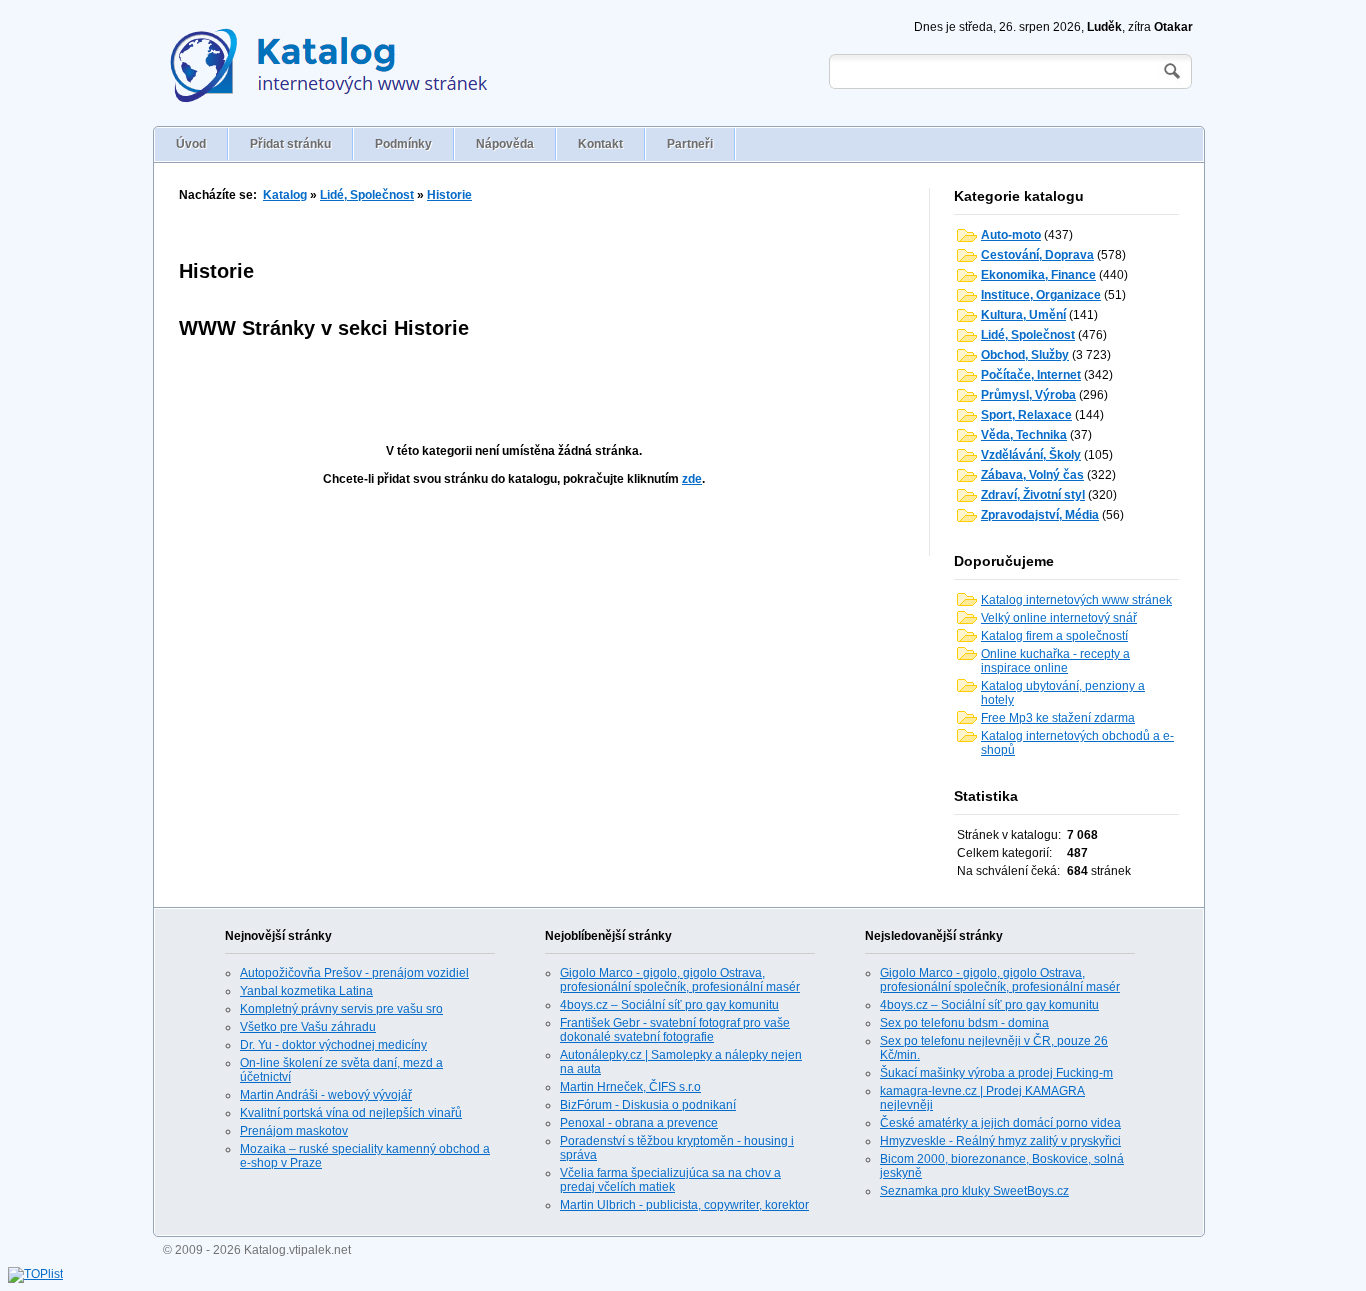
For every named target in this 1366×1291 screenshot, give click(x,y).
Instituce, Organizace (1041, 295)
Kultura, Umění (1023, 315)
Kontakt (600, 144)
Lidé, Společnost (367, 195)
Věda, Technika (1024, 435)
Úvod (191, 144)
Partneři (690, 144)
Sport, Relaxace (1026, 415)
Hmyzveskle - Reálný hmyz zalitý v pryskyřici (1000, 1141)
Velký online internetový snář (1059, 618)
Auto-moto (1011, 235)
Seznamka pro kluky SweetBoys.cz (974, 1191)
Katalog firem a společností (1054, 636)
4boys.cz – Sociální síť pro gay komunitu (669, 1005)
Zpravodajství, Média (1040, 515)
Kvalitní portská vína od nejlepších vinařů (351, 1113)
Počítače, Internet (1031, 375)
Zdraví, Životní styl (1033, 495)
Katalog (285, 195)
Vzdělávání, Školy (1031, 455)
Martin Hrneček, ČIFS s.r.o (630, 1087)
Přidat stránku (290, 144)
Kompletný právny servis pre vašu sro (341, 1009)
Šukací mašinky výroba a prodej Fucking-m (996, 1073)
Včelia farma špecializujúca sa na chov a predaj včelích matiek (670, 1180)
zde (692, 479)
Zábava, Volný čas (1032, 475)
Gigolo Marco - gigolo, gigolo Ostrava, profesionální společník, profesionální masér (680, 980)
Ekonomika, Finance (1038, 275)
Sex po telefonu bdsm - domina (964, 1023)
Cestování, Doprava (1037, 255)
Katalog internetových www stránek (1076, 600)
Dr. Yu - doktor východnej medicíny (333, 1045)
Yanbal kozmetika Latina (306, 991)
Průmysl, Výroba (1028, 395)
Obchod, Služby (1025, 355)
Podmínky (403, 144)
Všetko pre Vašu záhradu (308, 1027)
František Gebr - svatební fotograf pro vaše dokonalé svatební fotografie (675, 1030)
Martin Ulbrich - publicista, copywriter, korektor (684, 1205)
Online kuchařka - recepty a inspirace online (1055, 661)
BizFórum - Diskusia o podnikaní (648, 1105)
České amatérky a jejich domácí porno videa (1000, 1123)
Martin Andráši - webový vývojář (326, 1095)
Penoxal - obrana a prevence (639, 1123)
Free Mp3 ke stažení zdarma (1058, 718)
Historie (449, 195)
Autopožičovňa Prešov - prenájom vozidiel (354, 973)
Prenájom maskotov (294, 1131)
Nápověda (505, 144)
